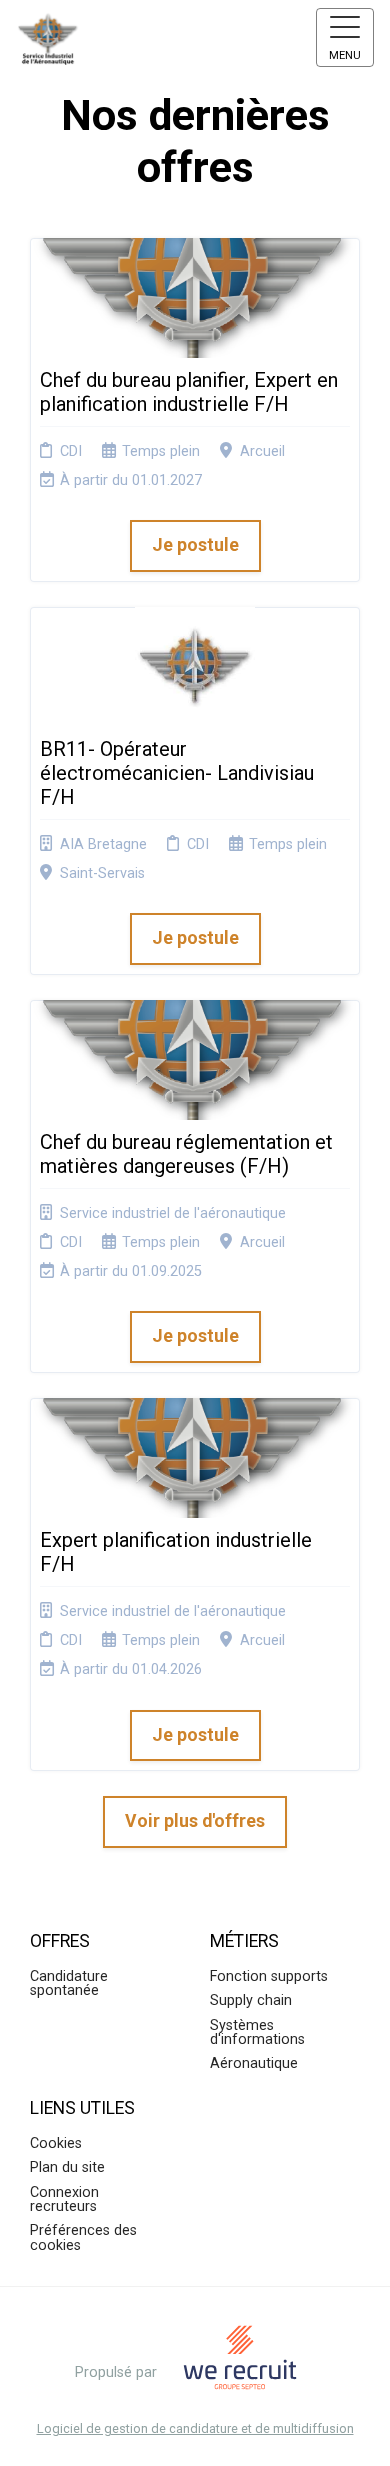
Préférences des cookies (83, 2237)
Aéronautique (254, 2063)
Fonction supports (269, 1976)
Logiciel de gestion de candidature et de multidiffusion (195, 2429)
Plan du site (67, 2167)
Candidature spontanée (69, 1983)
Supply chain (251, 2000)
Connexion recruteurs (64, 2199)
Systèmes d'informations (257, 2032)
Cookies (56, 2143)
